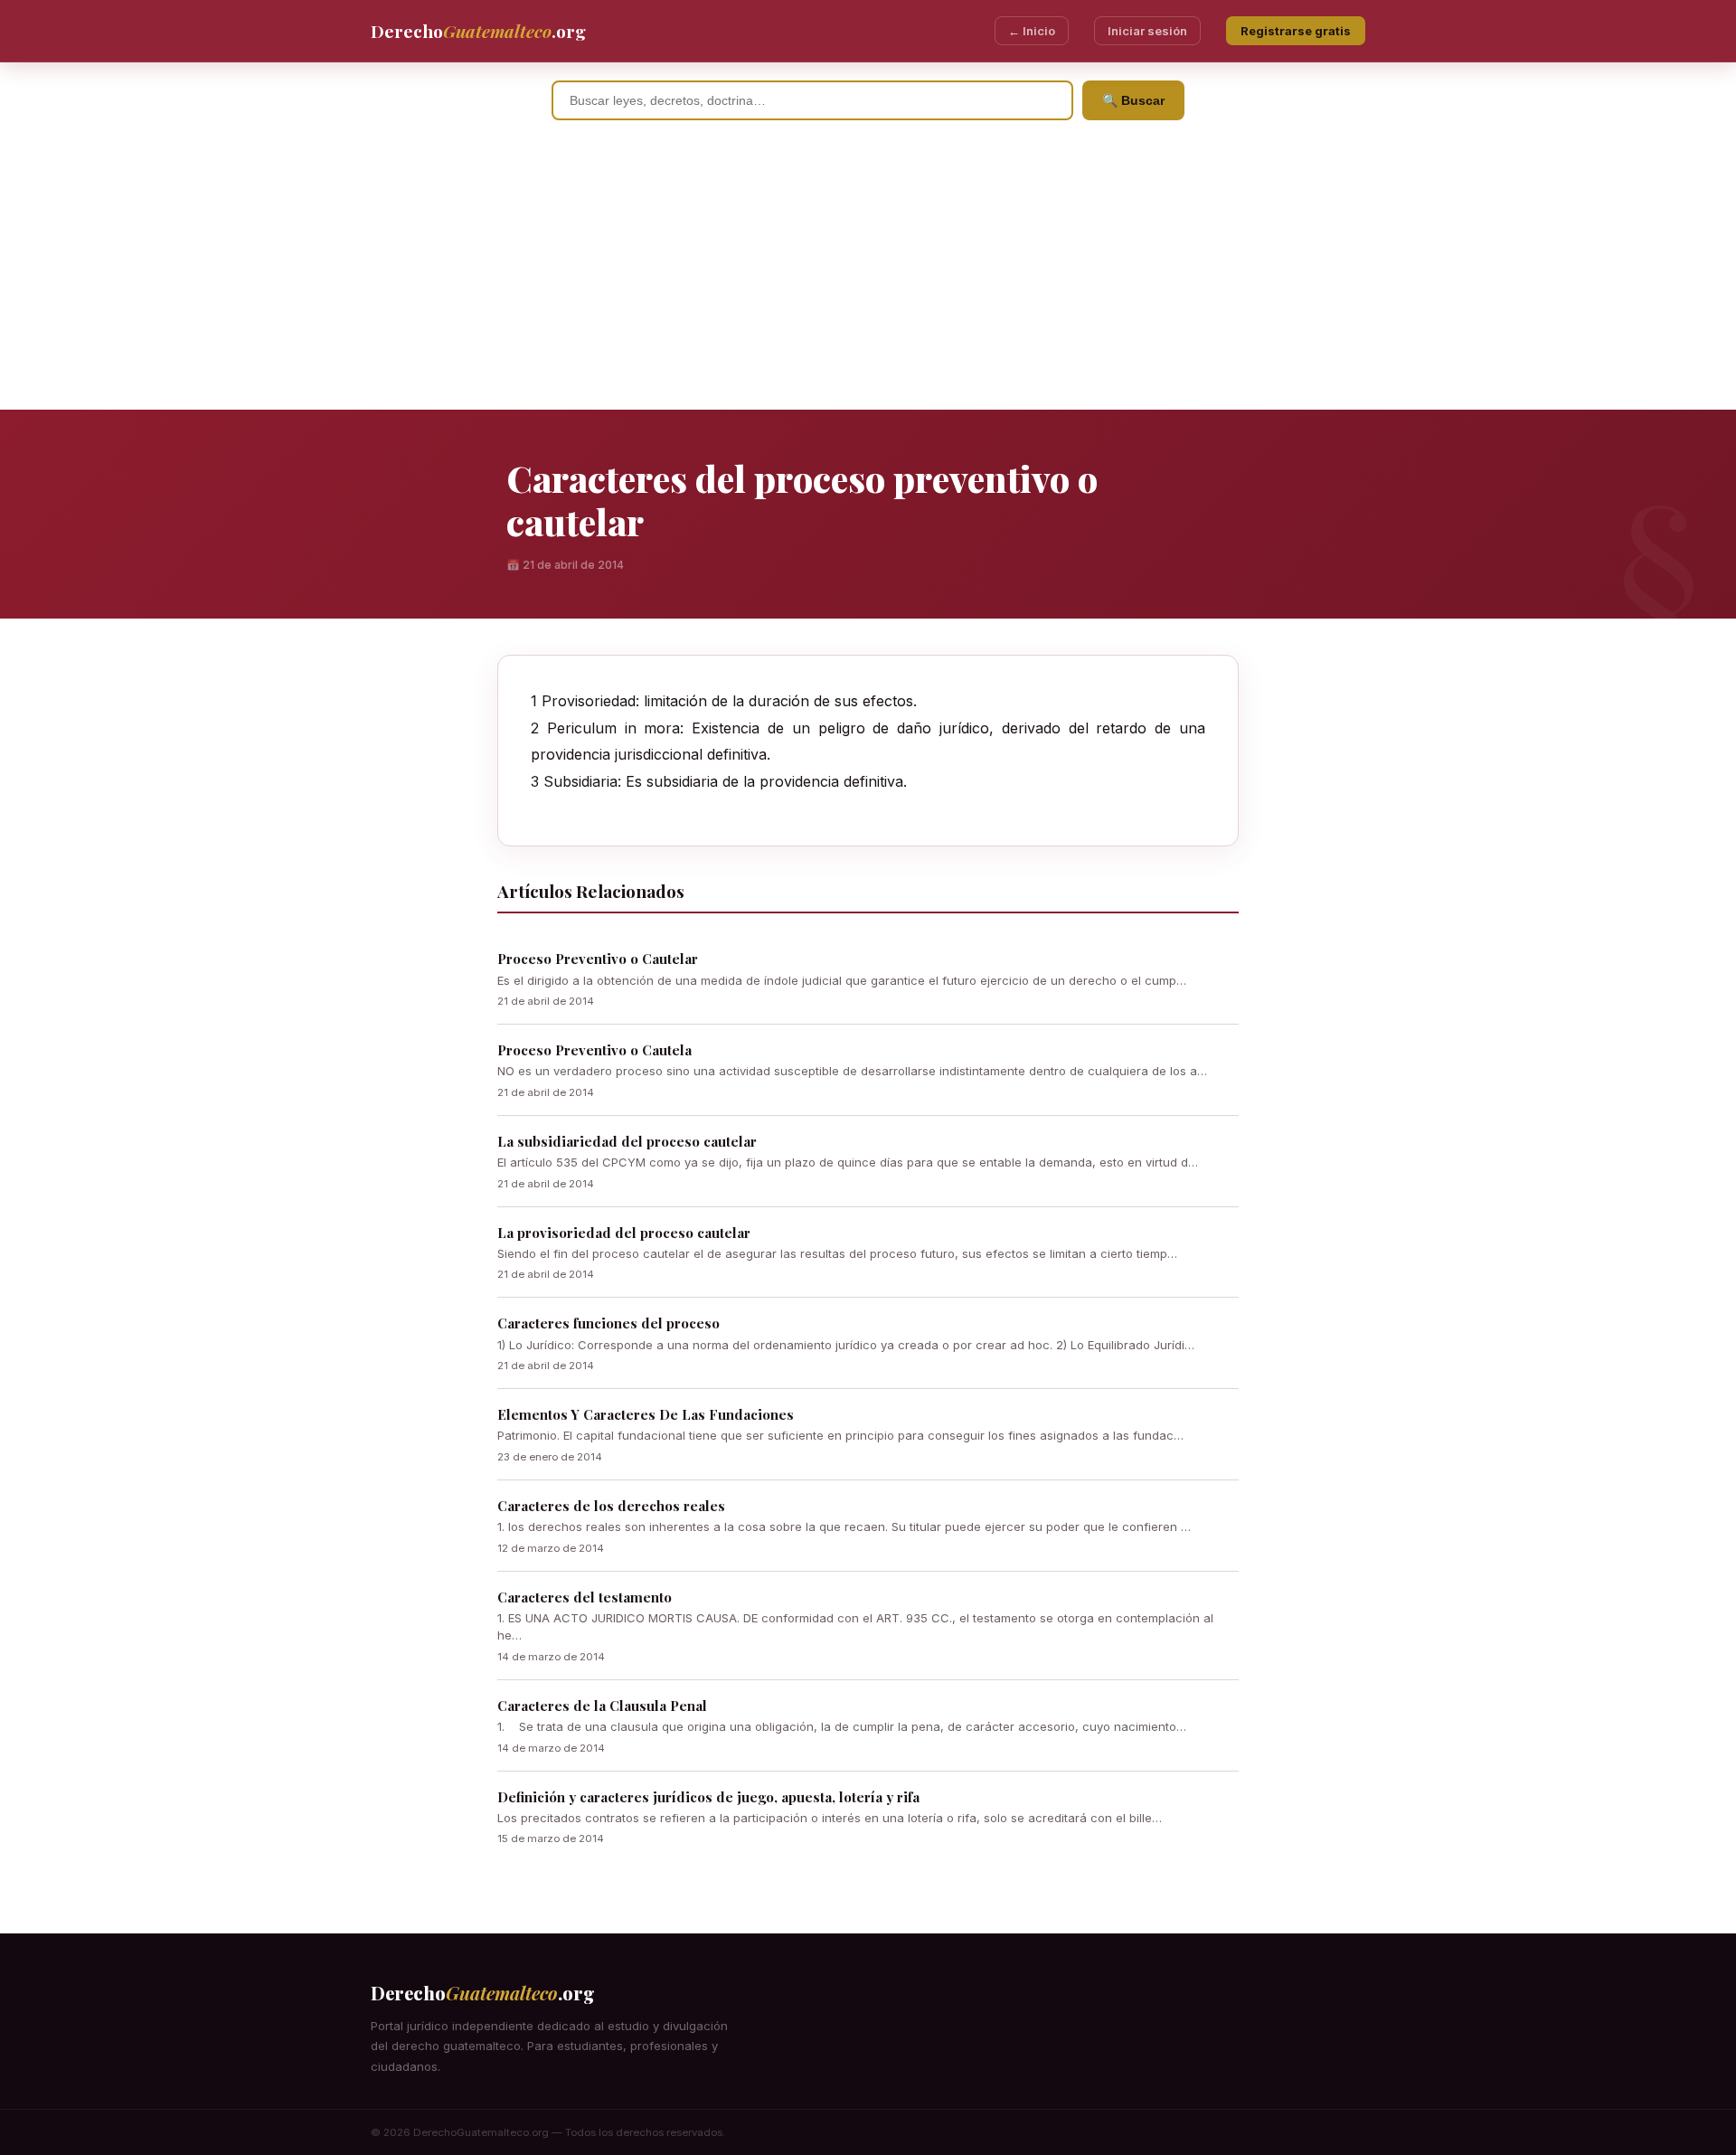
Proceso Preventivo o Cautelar (598, 959)
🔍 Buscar (1133, 100)
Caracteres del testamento (585, 1597)
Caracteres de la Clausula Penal (602, 1706)
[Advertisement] (868, 274)
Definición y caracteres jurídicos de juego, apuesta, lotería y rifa (708, 1797)
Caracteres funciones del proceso (609, 1323)
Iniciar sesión (1147, 31)
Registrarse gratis (1296, 31)
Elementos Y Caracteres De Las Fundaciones (646, 1414)
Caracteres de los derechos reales (611, 1506)
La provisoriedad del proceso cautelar (624, 1233)
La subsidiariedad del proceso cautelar (627, 1141)
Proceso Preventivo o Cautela (594, 1050)
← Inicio (1032, 31)
